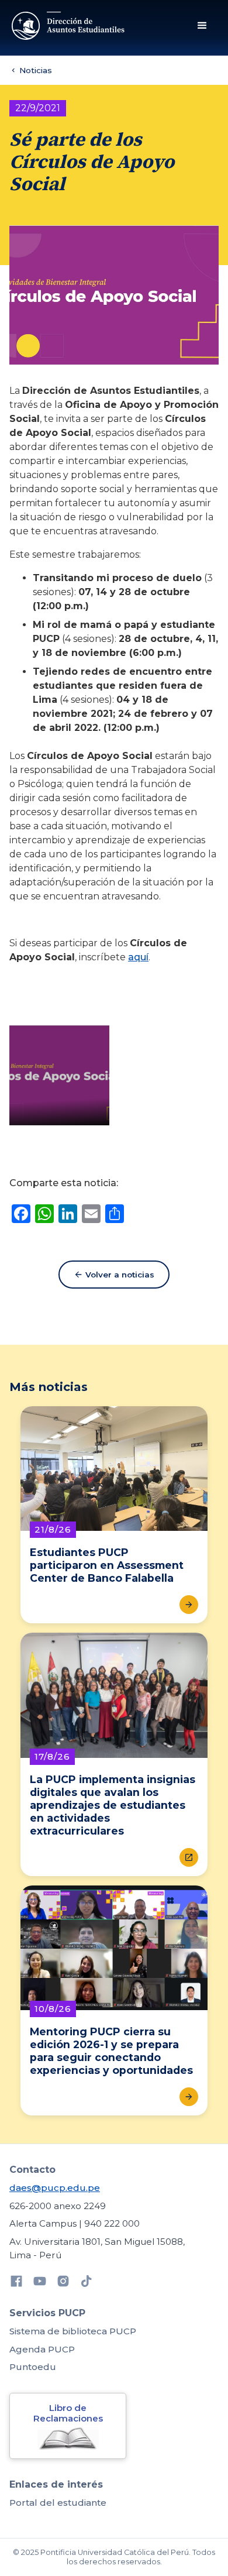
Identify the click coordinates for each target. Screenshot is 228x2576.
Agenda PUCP (42, 2349)
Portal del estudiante (58, 2503)
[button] (202, 26)
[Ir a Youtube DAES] (40, 2283)
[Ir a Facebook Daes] (16, 2283)
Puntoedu (33, 2367)
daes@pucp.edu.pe (55, 2188)
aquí (138, 957)
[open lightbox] (59, 1075)
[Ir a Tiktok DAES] (87, 2283)
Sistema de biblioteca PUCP (73, 2331)
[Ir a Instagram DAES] (63, 2283)
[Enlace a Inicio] (69, 26)
